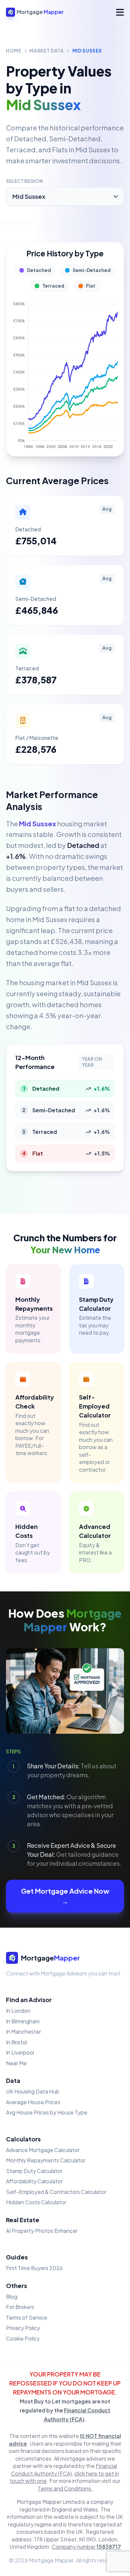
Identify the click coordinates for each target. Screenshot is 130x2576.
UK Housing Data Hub (33, 2091)
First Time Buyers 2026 (34, 2268)
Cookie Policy (23, 2338)
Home (14, 51)
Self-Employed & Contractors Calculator (56, 2192)
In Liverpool (20, 2052)
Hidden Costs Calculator (36, 2202)
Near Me (16, 2063)
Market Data (46, 51)
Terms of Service (27, 2317)
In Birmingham (23, 2021)
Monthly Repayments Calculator (46, 2160)
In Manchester (23, 2032)
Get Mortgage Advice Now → (65, 1896)
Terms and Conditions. (65, 2488)
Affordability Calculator (34, 2181)
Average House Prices (33, 2102)
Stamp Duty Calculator (34, 2171)
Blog (12, 2297)
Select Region (24, 181)
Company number (86, 2547)
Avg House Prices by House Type (47, 2112)
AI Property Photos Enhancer (42, 2231)
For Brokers (20, 2307)
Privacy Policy (23, 2328)
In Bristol (16, 2042)
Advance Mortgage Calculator (43, 2150)
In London (18, 2011)
